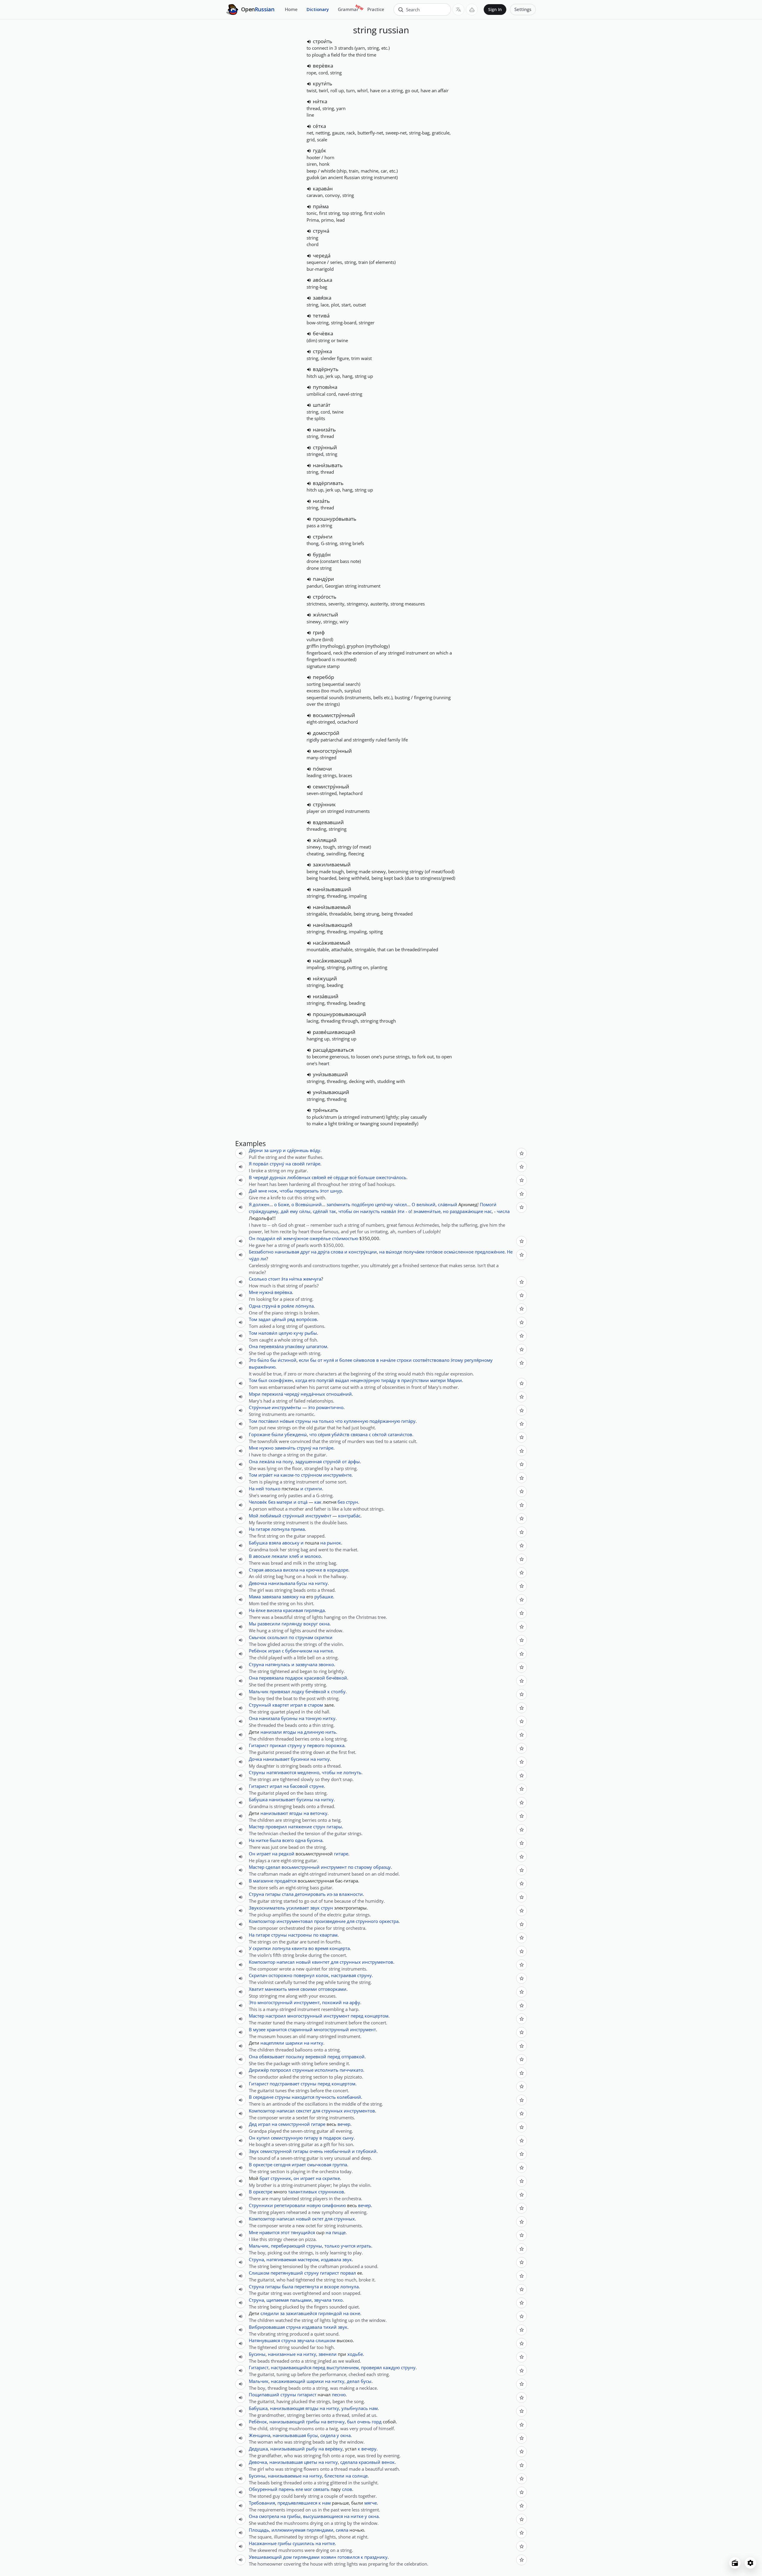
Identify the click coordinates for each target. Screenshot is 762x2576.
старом (315, 1705)
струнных (350, 1962)
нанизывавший (288, 2449)
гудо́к (320, 150)
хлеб (294, 1556)
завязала (271, 1597)
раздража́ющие (466, 1211)
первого (316, 1745)
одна (300, 1840)
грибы (313, 2422)
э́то (311, 1407)
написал (286, 1962)
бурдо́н (322, 554)
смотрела (269, 2516)
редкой (286, 1854)
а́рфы (354, 1461)
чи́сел (400, 1204)
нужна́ (266, 1292)
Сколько (258, 1279)
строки (404, 1360)
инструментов (378, 1962)
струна (293, 2327)
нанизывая (287, 1252)
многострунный (275, 2002)
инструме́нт (318, 1516)
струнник (281, 2178)
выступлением (343, 2367)
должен (261, 1204)
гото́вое (434, 1252)
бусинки (300, 1759)
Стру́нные (260, 1407)
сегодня (282, 2165)
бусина (315, 1840)
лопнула (280, 1529)
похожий (332, 2002)
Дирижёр (259, 2070)
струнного (367, 1921)
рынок (334, 1543)
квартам (329, 1935)
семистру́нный (331, 787)
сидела (328, 2435)
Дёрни (256, 1150)
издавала (331, 2259)
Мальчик (259, 1691)
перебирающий (288, 2246)
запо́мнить (338, 1204)
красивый (370, 2462)
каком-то (290, 1475)
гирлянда (314, 1610)
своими (309, 1989)
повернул (304, 1975)
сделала (349, 2462)
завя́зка (322, 298)
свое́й (298, 1164)
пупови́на (325, 387)
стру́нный (325, 447)
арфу (355, 2002)
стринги (313, 1489)
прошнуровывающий (339, 1014)
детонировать (310, 1894)
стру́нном (311, 1475)
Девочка (258, 1583)
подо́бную (363, 1204)
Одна (255, 1306)
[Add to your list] (521, 1153)
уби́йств (341, 1434)
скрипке (331, 2178)
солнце (360, 2476)
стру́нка (322, 351)
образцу (382, 1867)
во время (318, 1948)
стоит (274, 1279)
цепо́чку (384, 1204)
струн (352, 1502)
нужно (266, 1448)
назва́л (389, 1211)
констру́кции (363, 1252)
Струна (256, 1664)
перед (357, 2016)
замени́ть (285, 1448)
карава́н (323, 188)
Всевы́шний (309, 1204)
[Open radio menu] (735, 2563)
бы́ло (263, 1360)
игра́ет (266, 1475)
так (333, 1211)
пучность (326, 2097)
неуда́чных (313, 1394)
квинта (299, 1948)
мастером (308, 2259)
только (273, 1489)
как (318, 1502)
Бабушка (258, 1543)
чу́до (254, 1259)
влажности (351, 1894)
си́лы (305, 1211)
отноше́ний (339, 1394)
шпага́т (322, 405)
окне (355, 2313)
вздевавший (328, 822)
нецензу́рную (365, 1380)
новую (314, 2205)
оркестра (389, 1921)
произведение (330, 1921)
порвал (348, 2273)
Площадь (259, 2530)
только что (331, 1421)
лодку (298, 1691)
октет (318, 2219)
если (304, 1360)
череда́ (322, 255)
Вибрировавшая (267, 2327)
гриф (319, 632)
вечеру (369, 2449)
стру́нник (324, 804)
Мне (253, 1292)
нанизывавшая (289, 2435)
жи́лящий (325, 840)
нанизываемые (285, 2476)
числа (503, 1211)
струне (317, 1786)
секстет (304, 2111)
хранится (277, 2029)
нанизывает (276, 1759)
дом (287, 2557)
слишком (325, 2340)
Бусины (257, 2354)
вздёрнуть (326, 369)
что (313, 1434)
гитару (311, 2138)
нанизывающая (287, 2408)
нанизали (271, 1732)
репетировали (290, 2205)
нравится (269, 2232)
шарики (294, 2043)
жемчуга (312, 1279)
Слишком (259, 2273)
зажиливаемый (332, 864)
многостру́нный (332, 751)
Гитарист (259, 1745)
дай (285, 1211)
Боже (284, 1204)
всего (288, 1840)
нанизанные (282, 2354)
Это (253, 2002)
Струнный (260, 1705)
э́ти (401, 1211)
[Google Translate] (458, 10)
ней (260, 1489)
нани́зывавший (332, 889)
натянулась (278, 1664)
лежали (280, 1556)
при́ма (321, 206)
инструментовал (295, 1921)
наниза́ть (324, 429)
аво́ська (323, 280)
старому (363, 1867)
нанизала (269, 1718)
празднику (376, 2557)
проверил (276, 1827)
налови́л (268, 1333)
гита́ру (408, 1421)
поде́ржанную (385, 1421)
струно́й (332, 1461)
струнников (331, 2192)
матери (438, 1380)
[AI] (472, 10)
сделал (273, 1867)
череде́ (261, 1177)
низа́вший (326, 996)
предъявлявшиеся (297, 2503)
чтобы (286, 1191)
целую (285, 1333)
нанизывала (282, 1583)
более (346, 1360)
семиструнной (294, 2124)
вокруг (311, 1624)
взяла (275, 1543)
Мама (255, 1597)
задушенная (309, 1461)
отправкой (353, 2057)
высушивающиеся (323, 2516)
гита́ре (313, 1164)
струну (295, 1745)
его (312, 1380)
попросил (281, 2070)
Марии (455, 1380)
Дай (253, 1191)
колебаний (349, 2097)
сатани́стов (400, 1434)
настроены (300, 1935)
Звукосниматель (267, 1908)
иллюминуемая (288, 2530)
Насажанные (263, 2543)
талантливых (303, 2192)
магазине (263, 1881)
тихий (330, 2327)
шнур (276, 1150)
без (272, 1502)
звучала (323, 2300)
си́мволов (364, 1360)
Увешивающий (265, 2557)
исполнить (327, 2070)
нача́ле (388, 1360)
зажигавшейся (301, 2313)
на (288, 1164)
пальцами (301, 2300)
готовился (349, 2557)
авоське (262, 1556)
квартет (281, 1705)
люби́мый (270, 1516)
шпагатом (317, 1346)
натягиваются (281, 1772)
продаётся (285, 1881)
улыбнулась (355, 2408)
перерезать (307, 1191)
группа (340, 2165)
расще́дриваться (333, 1050)
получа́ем (414, 1252)
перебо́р (323, 677)
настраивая (343, 1975)
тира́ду (389, 1380)
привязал (280, 1691)
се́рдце (341, 1177)
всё (353, 1177)
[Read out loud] (309, 42)
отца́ (303, 1502)
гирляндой (330, 2313)
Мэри (255, 1394)
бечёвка (323, 333)
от (320, 1360)
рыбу (312, 2449)
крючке (314, 1570)
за (266, 1150)
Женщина (260, 2435)
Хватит (256, 1989)
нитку (321, 1583)
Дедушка (258, 2449)
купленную (356, 1421)
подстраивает (285, 2084)
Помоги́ (488, 1204)
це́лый (279, 1319)
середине (263, 2097)
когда (301, 1380)
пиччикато (351, 2070)
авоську (291, 1543)
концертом (377, 2016)
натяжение (300, 1827)
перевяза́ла (271, 1346)
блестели (334, 2476)
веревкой (316, 2057)
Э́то (253, 1360)
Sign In (495, 10)
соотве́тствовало (431, 1360)
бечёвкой (337, 1678)
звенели (328, 2354)
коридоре (338, 1570)
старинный (300, 2029)
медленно (308, 1772)
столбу (338, 1691)
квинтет (321, 1962)
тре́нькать (325, 1110)
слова (337, 1252)
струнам (304, 1637)
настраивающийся (291, 2367)
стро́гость (325, 597)
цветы (311, 2462)
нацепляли (272, 2043)
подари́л (266, 1238)
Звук (254, 2151)
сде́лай (320, 1211)
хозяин (329, 2557)
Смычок (257, 1637)
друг (305, 1252)
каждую (391, 2367)
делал (353, 2381)
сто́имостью (345, 1238)
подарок (294, 1678)
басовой (299, 1786)
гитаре (263, 1529)
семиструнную (287, 2138)
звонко (326, 1664)
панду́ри (323, 579)
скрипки (323, 1637)
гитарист (330, 2273)
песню (339, 2395)
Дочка (255, 1759)
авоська (273, 1570)
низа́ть (321, 501)
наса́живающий (332, 961)
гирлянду (292, 1624)
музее (259, 2029)
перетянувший (287, 2273)
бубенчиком (299, 1651)
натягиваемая (281, 2259)
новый (303, 1962)
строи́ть (323, 41)
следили (270, 2313)
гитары (334, 1827)
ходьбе (355, 2354)
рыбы (311, 1333)
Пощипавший (264, 2395)
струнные (303, 2070)
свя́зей (319, 1177)
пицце (339, 2232)
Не (510, 1252)
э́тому (457, 1360)
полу (288, 1461)
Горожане (260, 1434)
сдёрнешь (298, 1150)
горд (377, 2422)
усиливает (298, 1908)
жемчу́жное (296, 1238)
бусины (289, 1718)
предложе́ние (490, 1252)
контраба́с (349, 1516)
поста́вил (268, 1421)
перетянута (307, 2287)
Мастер (257, 1827)
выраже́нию (262, 1367)
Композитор (262, 1921)
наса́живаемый (332, 943)
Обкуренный (263, 2489)
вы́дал (342, 1380)
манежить (276, 1989)
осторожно (280, 1975)
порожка (335, 1745)
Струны (257, 1772)
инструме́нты (286, 1407)
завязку (290, 1597)
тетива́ (321, 316)
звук (315, 1908)
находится (303, 2097)
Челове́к (258, 1502)
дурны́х (278, 1177)
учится (348, 2246)
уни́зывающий (331, 1092)
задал (264, 1319)
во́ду (315, 1150)
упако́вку (295, 1346)
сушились (303, 2543)
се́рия (324, 1434)
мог (308, 2489)
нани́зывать (328, 465)
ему (294, 1211)
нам (373, 2408)
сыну (348, 2138)
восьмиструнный (301, 1867)
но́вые (287, 1421)
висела (291, 1570)
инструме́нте (337, 1475)
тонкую (313, 1718)
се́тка (319, 126)
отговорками (332, 1989)
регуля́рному (478, 1360)
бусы (302, 1583)
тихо (338, 2300)
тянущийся (303, 2232)
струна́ (321, 231)
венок (388, 2462)
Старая (256, 1570)
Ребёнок (258, 1651)
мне (263, 1191)
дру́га (324, 1252)
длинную (314, 1732)
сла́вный (448, 1204)
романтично (330, 1407)
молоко (313, 1556)
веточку (319, 1813)
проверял (371, 2367)
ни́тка (320, 101)
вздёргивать (328, 483)
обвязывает (272, 2057)
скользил (277, 1637)
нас (488, 1211)
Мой (254, 1516)
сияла (342, 2530)
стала (288, 1894)
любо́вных (299, 1177)
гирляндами (320, 2530)
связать (321, 2489)
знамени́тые (427, 1211)
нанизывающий (287, 2422)
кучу (298, 1333)
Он (252, 1238)
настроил (276, 2016)
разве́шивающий (334, 1032)
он (356, 1211)
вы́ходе (394, 1252)
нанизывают (274, 1813)
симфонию (334, 2205)
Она (253, 1346)
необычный (337, 2151)
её (330, 1177)
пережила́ (272, 1394)
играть (364, 2246)
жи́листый (325, 615)
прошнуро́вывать (335, 519)
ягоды (290, 1732)
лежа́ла (267, 1461)
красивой (315, 1678)
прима (298, 1529)
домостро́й (326, 733)
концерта (340, 1948)
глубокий (366, 2151)
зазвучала (306, 1664)
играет (264, 1854)
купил (263, 2138)
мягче (371, 2503)
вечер (344, 2124)
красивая (293, 1610)
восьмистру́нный (334, 715)
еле (299, 2489)
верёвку (334, 2449)
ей (279, 1238)
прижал (278, 1745)
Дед (253, 2124)
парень (286, 2489)
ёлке (261, 1610)
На (252, 1489)
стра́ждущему (264, 1211)
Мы (253, 1624)
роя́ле (288, 1306)
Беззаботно (261, 1252)
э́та (285, 1279)
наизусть (370, 1211)
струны (303, 1421)
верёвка (323, 66)
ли (263, 1259)
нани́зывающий (333, 925)
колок (322, 1975)
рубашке (324, 1597)
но (446, 1211)
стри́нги (323, 537)
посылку (295, 2057)
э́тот (324, 1191)
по (291, 1637)
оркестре (263, 2165)
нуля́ (329, 1360)
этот (285, 2232)
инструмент (334, 1867)
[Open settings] (750, 2563)
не (339, 1772)
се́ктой (379, 1434)
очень (316, 2151)
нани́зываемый (332, 907)
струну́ (277, 1164)
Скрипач (258, 1975)
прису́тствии (415, 1380)
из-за (332, 1894)
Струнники (261, 2205)
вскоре (332, 2287)
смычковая (319, 2165)
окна (324, 1624)
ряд (291, 1319)
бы (273, 1360)
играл (274, 1651)
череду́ (292, 1394)
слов (347, 2489)
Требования (262, 2503)
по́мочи (322, 769)
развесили (269, 1624)
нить (331, 1732)
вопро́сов (307, 1319)
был (263, 1380)
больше (366, 1177)
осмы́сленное (459, 1252)
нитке (326, 1651)
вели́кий (426, 1204)
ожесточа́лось (391, 1177)
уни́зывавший (330, 1074)
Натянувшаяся (264, 2340)
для (351, 1921)
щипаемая (278, 2300)
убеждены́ (296, 1434)
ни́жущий (325, 978)
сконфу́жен (281, 1380)
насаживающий (288, 2381)
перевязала (271, 1678)
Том (253, 1319)
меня (294, 1989)
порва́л (261, 1164)
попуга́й (325, 1380)
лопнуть (352, 1772)
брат (264, 2178)
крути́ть (323, 83)
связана (359, 1434)
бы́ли (277, 1434)
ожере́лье (320, 1238)
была (275, 1840)
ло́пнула (305, 1306)
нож (273, 1191)
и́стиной (287, 1360)
